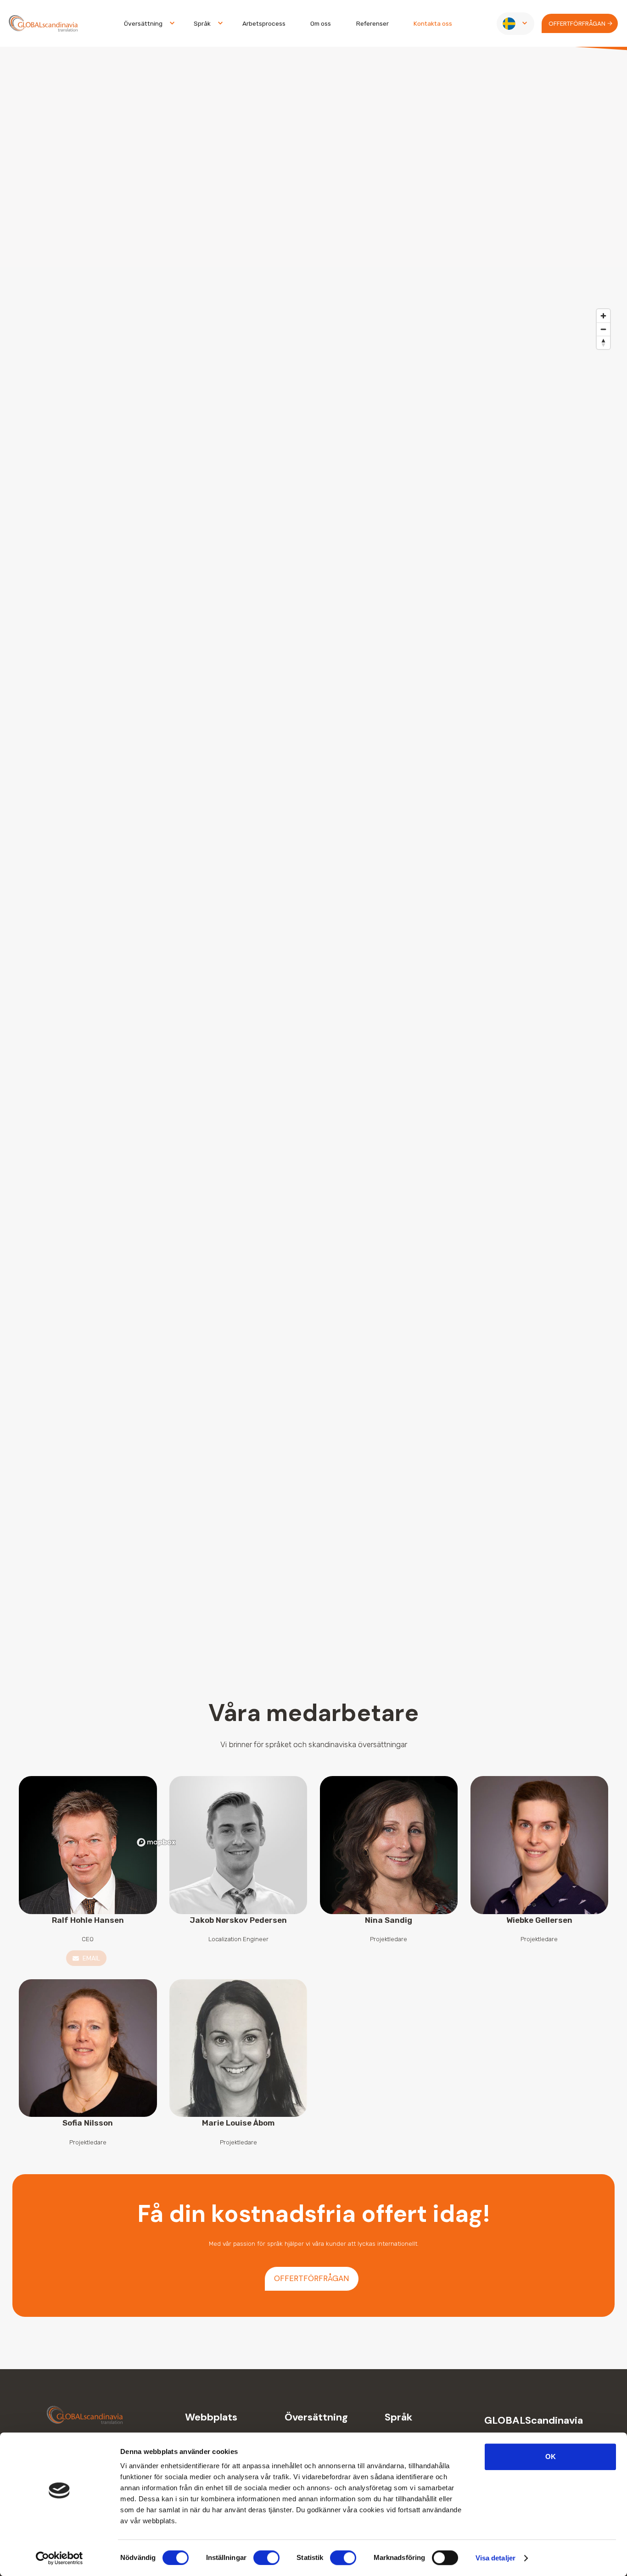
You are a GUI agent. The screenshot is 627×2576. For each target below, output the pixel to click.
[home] (43, 24)
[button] (146, 24)
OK (551, 2457)
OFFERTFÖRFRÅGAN (311, 2278)
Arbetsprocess (264, 23)
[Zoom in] (603, 316)
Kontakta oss (433, 23)
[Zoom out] (603, 329)
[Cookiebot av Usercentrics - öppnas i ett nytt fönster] (59, 2558)
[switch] (266, 2558)
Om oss (321, 23)
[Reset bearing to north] (603, 342)
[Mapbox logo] (156, 1842)
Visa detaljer (495, 2558)
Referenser (372, 23)
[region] (374, 1077)
